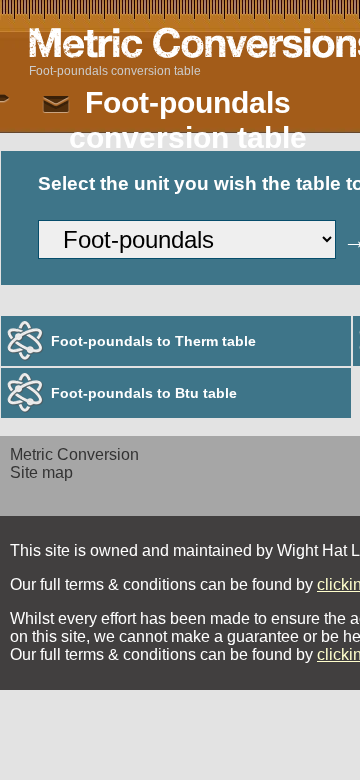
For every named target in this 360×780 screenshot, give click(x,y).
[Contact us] (56, 105)
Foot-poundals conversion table (115, 71)
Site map (41, 472)
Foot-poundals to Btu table (144, 393)
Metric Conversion (74, 454)
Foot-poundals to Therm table (153, 341)
